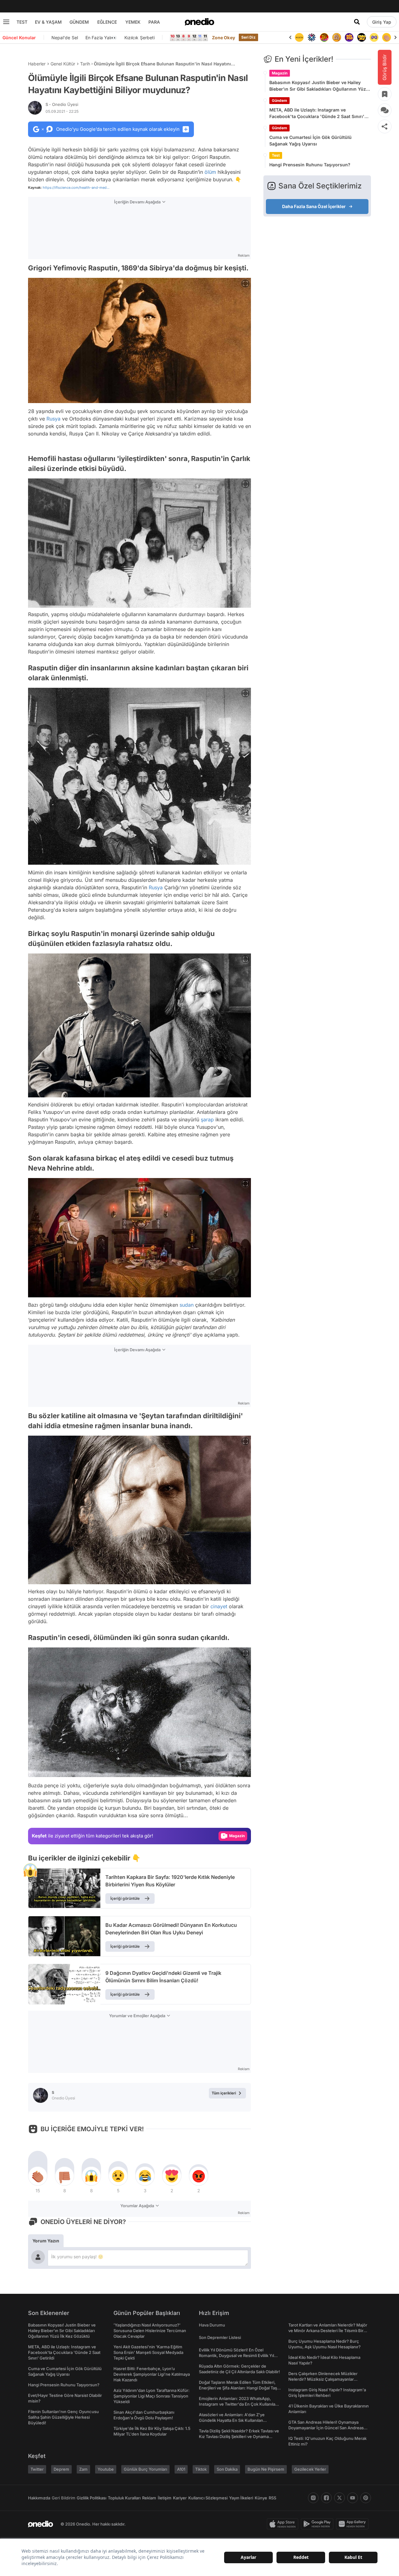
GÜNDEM (79, 22)
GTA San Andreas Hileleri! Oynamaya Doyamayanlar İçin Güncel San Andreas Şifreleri (326, 2428)
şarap (207, 1119)
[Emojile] (349, 37)
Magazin (280, 73)
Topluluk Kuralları (124, 2498)
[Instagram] (313, 2498)
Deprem (61, 2469)
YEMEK (133, 22)
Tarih (85, 64)
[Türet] (312, 37)
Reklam (149, 2498)
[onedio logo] (199, 22)
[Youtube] (353, 2498)
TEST (22, 22)
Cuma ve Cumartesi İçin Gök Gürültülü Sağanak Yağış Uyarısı (310, 140)
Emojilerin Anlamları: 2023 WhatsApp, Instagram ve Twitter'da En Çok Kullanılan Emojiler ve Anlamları (238, 2404)
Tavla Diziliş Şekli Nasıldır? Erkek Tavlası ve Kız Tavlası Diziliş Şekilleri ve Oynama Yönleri (239, 2436)
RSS (272, 2498)
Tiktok (201, 2469)
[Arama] (357, 22)
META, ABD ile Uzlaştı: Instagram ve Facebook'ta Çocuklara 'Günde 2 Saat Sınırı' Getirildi (317, 113)
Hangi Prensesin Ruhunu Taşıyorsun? (310, 165)
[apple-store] (284, 2524)
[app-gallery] (353, 2524)
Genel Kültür (63, 64)
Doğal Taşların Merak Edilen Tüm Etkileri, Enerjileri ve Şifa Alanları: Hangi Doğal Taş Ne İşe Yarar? (238, 2388)
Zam (83, 2469)
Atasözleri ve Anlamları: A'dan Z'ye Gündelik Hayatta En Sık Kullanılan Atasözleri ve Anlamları (232, 2420)
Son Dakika (227, 2469)
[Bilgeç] (324, 37)
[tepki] (38, 2176)
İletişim (165, 2498)
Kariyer (180, 2498)
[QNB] (299, 37)
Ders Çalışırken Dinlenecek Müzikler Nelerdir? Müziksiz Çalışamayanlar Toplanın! (323, 2379)
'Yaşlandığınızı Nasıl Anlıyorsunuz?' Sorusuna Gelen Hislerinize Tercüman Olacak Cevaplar (150, 2331)
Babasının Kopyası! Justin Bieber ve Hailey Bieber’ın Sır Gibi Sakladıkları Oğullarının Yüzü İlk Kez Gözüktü (319, 86)
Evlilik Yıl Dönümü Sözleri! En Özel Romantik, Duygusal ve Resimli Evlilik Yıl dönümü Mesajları (236, 2355)
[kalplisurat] (387, 37)
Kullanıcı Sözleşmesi (208, 2498)
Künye (261, 2498)
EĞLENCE (107, 22)
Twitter (37, 2469)
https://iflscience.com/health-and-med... (76, 188)
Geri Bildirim (63, 2498)
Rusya (53, 419)
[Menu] (6, 22)
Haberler (37, 64)
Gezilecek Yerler (310, 2469)
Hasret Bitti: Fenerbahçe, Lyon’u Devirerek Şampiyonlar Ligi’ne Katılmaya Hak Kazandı (152, 2374)
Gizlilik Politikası (91, 2498)
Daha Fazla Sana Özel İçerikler (314, 206)
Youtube (106, 2469)
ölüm (210, 172)
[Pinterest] (366, 2498)
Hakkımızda (39, 2498)
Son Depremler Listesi (220, 2337)
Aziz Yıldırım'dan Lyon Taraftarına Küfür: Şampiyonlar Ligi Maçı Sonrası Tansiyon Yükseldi (151, 2396)
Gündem (279, 100)
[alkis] (374, 37)
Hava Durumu (212, 2325)
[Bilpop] (337, 37)
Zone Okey (224, 38)
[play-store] (318, 2524)
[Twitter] (339, 2498)
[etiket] (30, 1870)
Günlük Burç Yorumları (145, 2469)
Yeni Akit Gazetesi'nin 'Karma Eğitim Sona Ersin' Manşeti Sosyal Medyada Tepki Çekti (148, 2352)
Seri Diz (248, 37)
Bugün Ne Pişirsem (266, 2469)
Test (276, 155)
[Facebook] (326, 2498)
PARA (154, 22)
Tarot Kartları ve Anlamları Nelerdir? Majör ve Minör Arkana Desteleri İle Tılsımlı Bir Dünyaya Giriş (328, 2331)
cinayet (219, 1606)
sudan (187, 1305)
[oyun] (362, 37)
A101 (181, 2469)
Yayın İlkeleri (241, 2498)
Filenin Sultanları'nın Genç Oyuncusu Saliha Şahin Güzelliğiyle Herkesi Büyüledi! (63, 2417)
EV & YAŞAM (48, 22)
